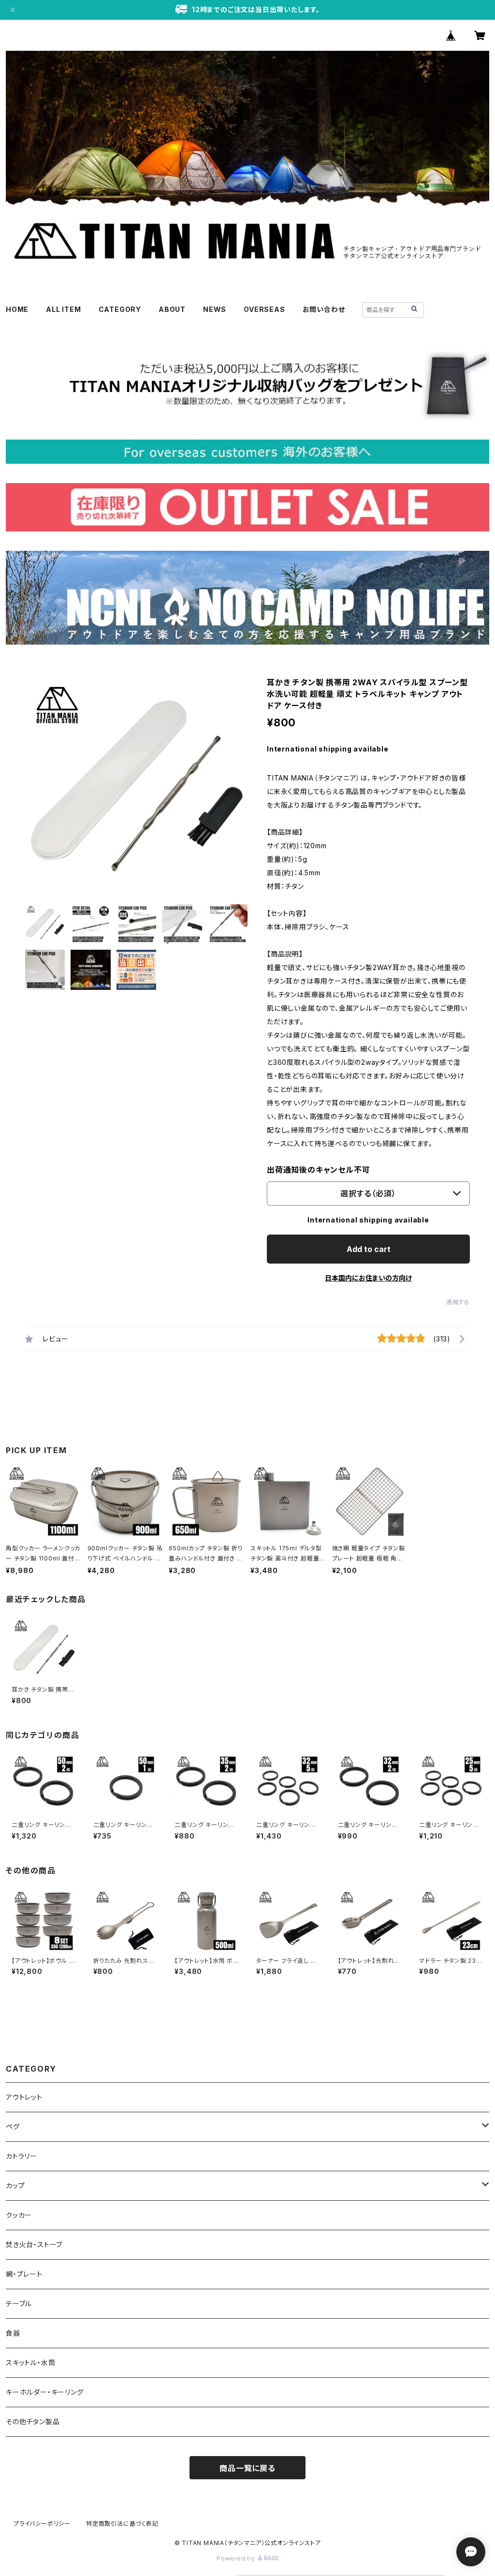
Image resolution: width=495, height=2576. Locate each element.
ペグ (13, 2127)
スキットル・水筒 (30, 2363)
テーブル (19, 2304)
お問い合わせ (324, 309)
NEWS (215, 309)
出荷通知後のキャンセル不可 (318, 1170)
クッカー (19, 2215)
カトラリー (22, 2156)
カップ (15, 2186)
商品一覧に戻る (247, 2468)
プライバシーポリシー (42, 2524)
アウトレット (24, 2097)
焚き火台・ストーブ (34, 2245)
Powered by (237, 2558)
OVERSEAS (264, 309)
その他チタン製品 (33, 2421)
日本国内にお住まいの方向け (368, 1278)
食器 (13, 2333)
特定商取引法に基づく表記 (122, 2524)
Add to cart (369, 1249)
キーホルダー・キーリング (45, 2392)
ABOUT (172, 309)
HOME (17, 309)
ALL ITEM (63, 309)
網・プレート (24, 2274)
